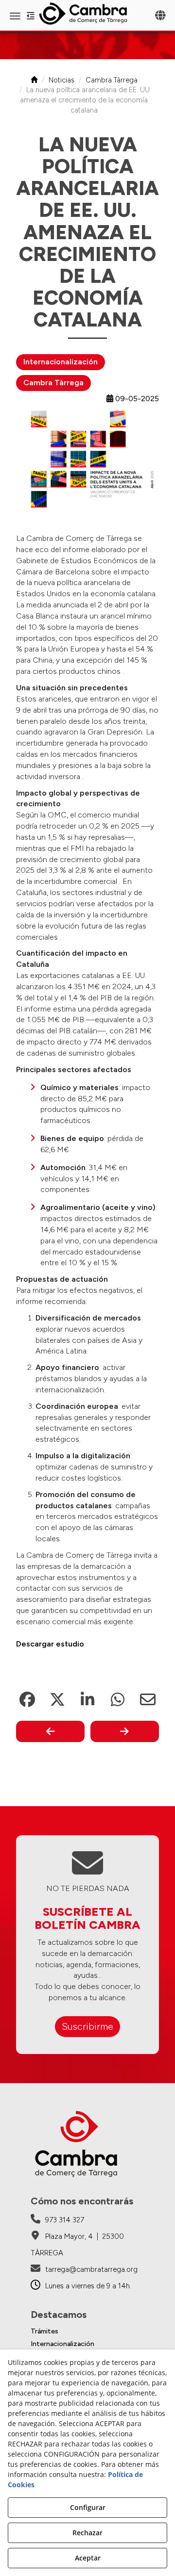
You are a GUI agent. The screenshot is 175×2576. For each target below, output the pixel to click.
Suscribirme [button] (87, 2026)
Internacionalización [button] (61, 362)
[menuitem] (88, 2331)
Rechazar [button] (87, 2533)
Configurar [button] (88, 2507)
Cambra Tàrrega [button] (53, 383)
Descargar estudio (50, 1644)
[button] (87, 14)
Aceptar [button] (88, 2558)
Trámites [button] (44, 2331)
